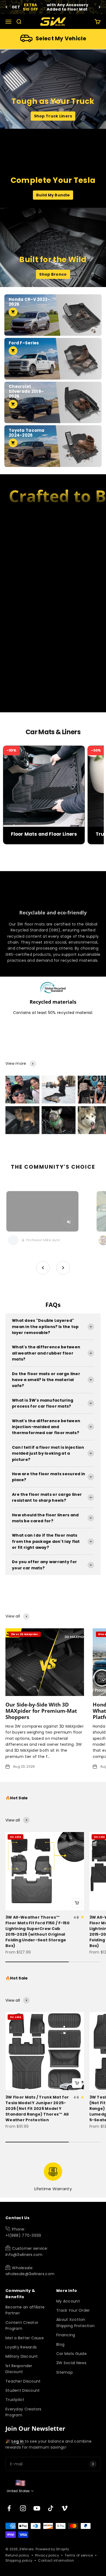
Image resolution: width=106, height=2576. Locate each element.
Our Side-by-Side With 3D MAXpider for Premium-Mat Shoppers (41, 1711)
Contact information (56, 2560)
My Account (68, 2301)
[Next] (100, 7)
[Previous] (6, 7)
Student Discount (23, 2390)
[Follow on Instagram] (23, 2508)
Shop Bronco (53, 274)
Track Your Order (73, 2310)
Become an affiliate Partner (25, 2310)
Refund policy (17, 2555)
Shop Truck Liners (53, 116)
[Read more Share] (22, 1090)
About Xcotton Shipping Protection (75, 2323)
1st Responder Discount (19, 2369)
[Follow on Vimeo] (65, 2508)
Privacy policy (47, 2555)
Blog (60, 2344)
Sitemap (65, 2372)
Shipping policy (19, 2560)
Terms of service (79, 2555)
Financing (66, 2335)
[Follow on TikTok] (51, 2508)
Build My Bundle (53, 195)
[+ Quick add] (77, 1903)
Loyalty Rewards (21, 2347)
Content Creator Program (22, 2325)
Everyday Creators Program (24, 2412)
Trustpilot (15, 2400)
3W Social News (71, 2363)
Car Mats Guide (71, 2354)
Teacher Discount (23, 2381)
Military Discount (22, 2356)
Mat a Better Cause (25, 2338)
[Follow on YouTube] (37, 2508)
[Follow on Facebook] (9, 2508)
